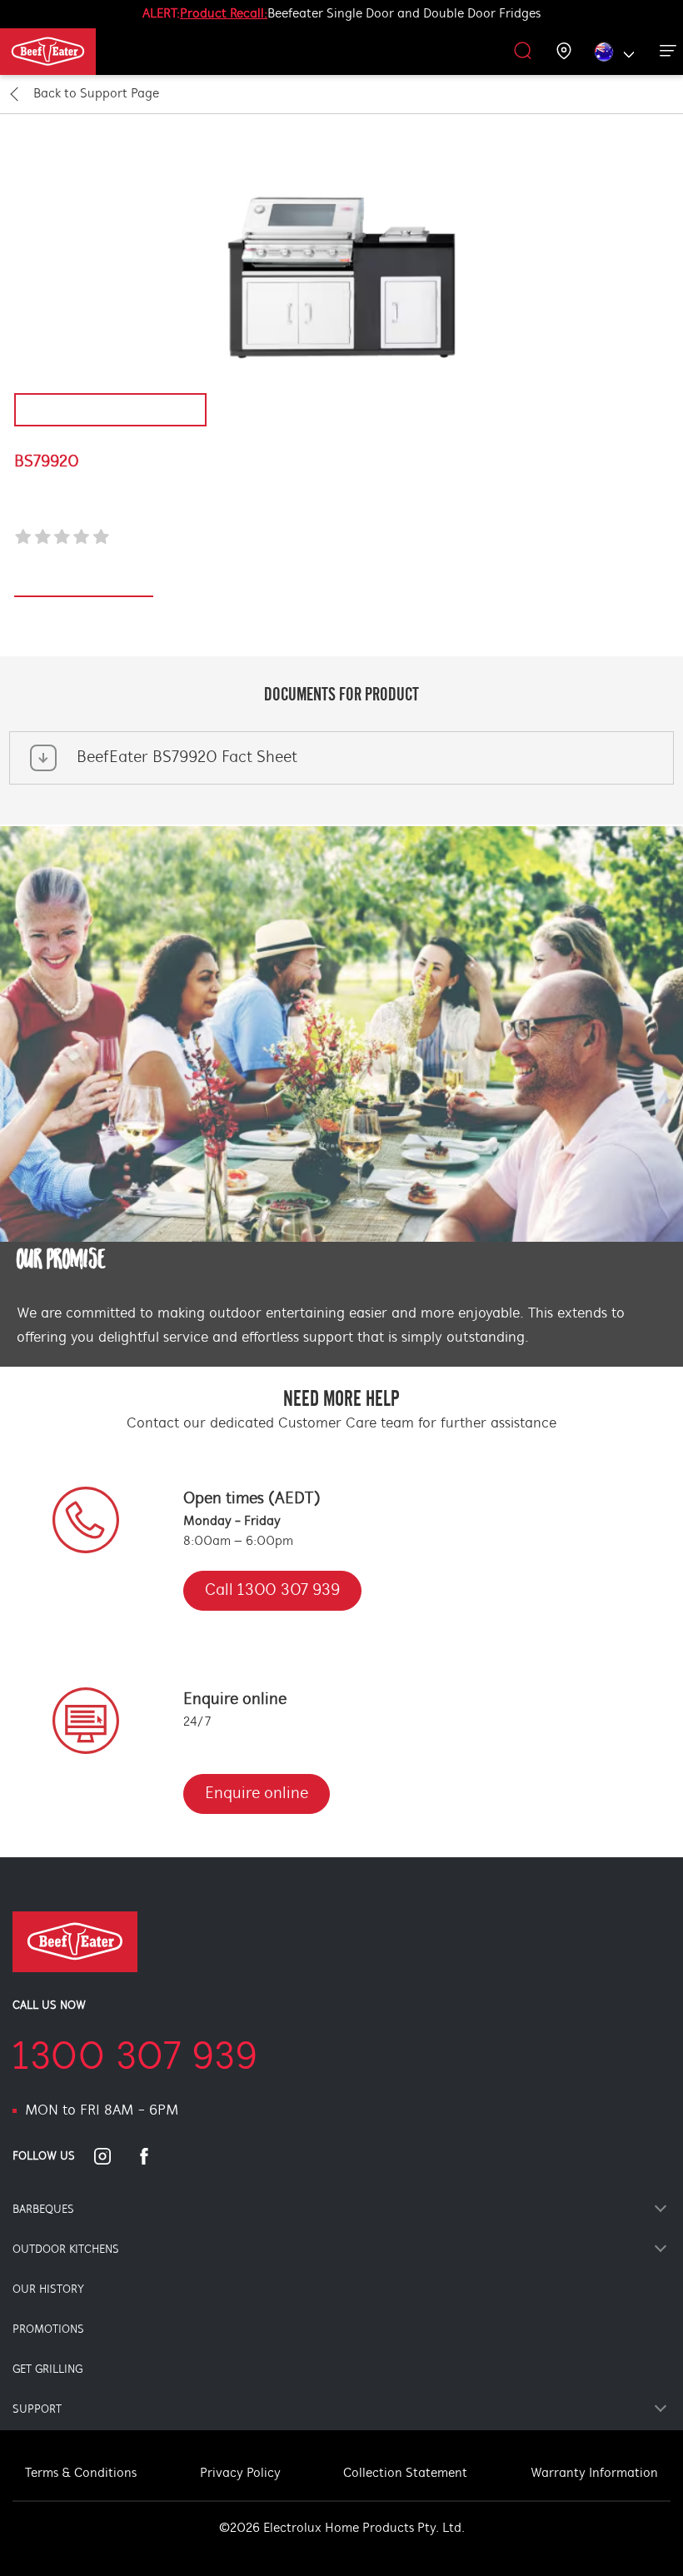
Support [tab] (37, 2410)
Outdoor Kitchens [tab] (66, 2250)
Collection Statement (405, 2474)
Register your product (84, 588)
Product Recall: (224, 14)
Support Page (96, 94)
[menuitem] (69, 52)
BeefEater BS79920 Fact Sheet (187, 758)
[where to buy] (564, 52)
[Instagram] (112, 2156)
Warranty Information (594, 2474)
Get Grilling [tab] (47, 2370)
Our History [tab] (48, 2290)
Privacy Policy (240, 2474)
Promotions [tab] (48, 2330)
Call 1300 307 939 (272, 1591)
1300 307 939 (135, 2059)
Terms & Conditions (81, 2474)
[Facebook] (154, 2156)
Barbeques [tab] (43, 2210)
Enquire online (257, 1794)
